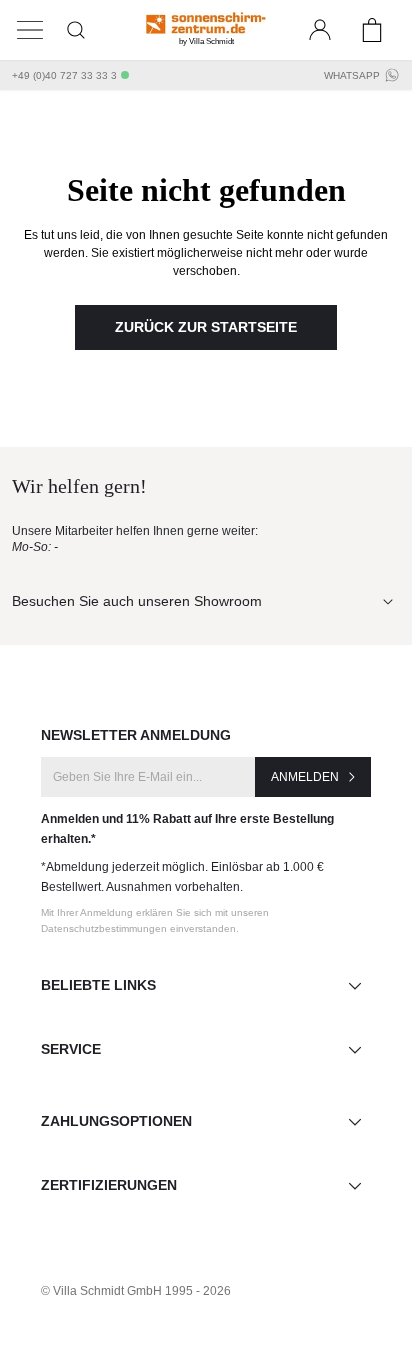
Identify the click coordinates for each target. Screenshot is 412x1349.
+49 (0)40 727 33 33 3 (64, 75)
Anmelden (305, 777)
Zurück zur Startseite (206, 327)
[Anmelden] (320, 30)
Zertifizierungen (109, 1185)
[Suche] (76, 30)
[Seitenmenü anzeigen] (30, 30)
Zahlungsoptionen (116, 1121)
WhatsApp (352, 75)
